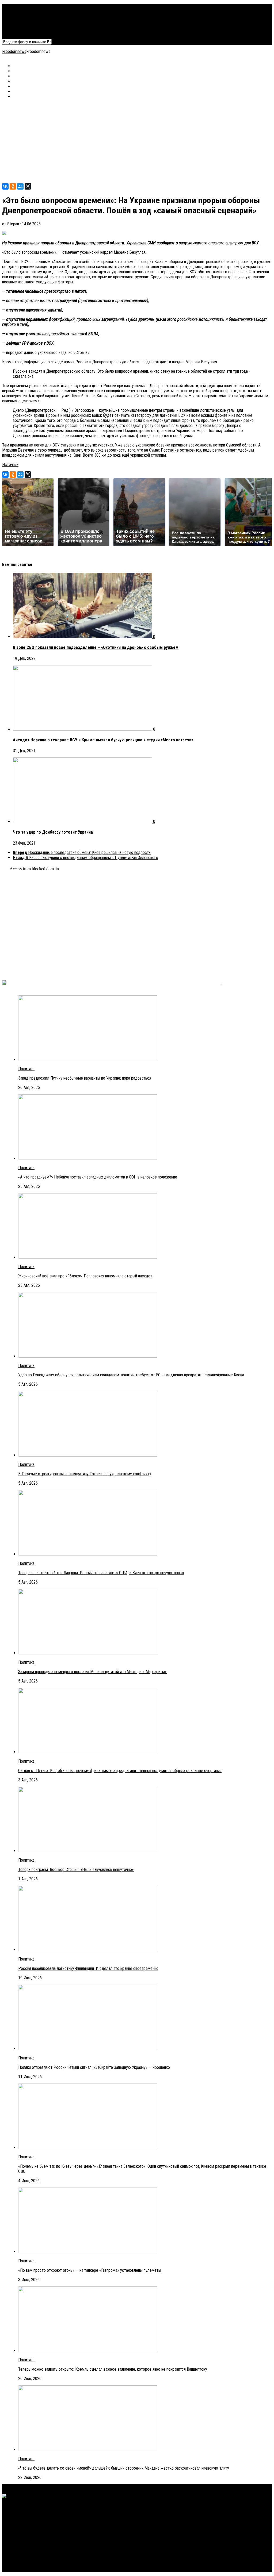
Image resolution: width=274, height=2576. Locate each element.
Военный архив (26, 17)
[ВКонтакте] (5, 186)
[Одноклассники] (13, 186)
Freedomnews (14, 51)
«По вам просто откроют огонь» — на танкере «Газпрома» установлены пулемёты (90, 2270)
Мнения (19, 27)
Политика (21, 7)
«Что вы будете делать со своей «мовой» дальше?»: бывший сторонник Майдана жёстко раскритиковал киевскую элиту (124, 2468)
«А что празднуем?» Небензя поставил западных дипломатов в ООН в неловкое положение (98, 1177)
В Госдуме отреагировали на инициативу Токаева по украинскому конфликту (85, 1474)
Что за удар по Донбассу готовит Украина (53, 832)
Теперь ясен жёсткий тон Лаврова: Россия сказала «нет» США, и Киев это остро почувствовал (101, 1573)
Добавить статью (28, 32)
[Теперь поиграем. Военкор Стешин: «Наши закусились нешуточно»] (88, 1851)
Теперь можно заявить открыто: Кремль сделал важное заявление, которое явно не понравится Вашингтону (113, 2369)
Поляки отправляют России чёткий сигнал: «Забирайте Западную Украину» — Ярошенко (94, 2067)
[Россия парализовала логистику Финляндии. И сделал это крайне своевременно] (88, 1950)
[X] (28, 186)
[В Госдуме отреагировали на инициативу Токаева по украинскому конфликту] (88, 1455)
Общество (22, 22)
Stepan (13, 224)
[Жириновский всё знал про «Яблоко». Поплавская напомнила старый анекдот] (88, 1257)
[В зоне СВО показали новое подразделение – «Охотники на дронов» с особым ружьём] (83, 637)
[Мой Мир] (20, 186)
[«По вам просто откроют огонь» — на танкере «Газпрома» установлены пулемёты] (88, 2252)
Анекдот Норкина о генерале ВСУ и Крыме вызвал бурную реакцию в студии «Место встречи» (103, 740)
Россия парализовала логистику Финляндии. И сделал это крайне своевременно (88, 1968)
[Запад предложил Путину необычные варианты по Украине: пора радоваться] (88, 1059)
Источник (10, 465)
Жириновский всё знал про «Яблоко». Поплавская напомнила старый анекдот (85, 1276)
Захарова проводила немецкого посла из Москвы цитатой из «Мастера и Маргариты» (92, 1672)
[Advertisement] (137, 141)
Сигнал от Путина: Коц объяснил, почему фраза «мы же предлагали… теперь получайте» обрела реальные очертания (120, 1771)
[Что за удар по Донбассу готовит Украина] (83, 821)
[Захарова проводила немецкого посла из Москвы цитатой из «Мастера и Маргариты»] (88, 1653)
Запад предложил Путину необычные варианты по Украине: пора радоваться (85, 1078)
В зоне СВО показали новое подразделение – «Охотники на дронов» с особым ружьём (96, 647)
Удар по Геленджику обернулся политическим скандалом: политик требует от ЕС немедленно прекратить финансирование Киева (131, 1375)
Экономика (22, 12)
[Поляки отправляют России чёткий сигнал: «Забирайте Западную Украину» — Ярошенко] (88, 2049)
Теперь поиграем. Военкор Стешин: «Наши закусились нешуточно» (76, 1870)
